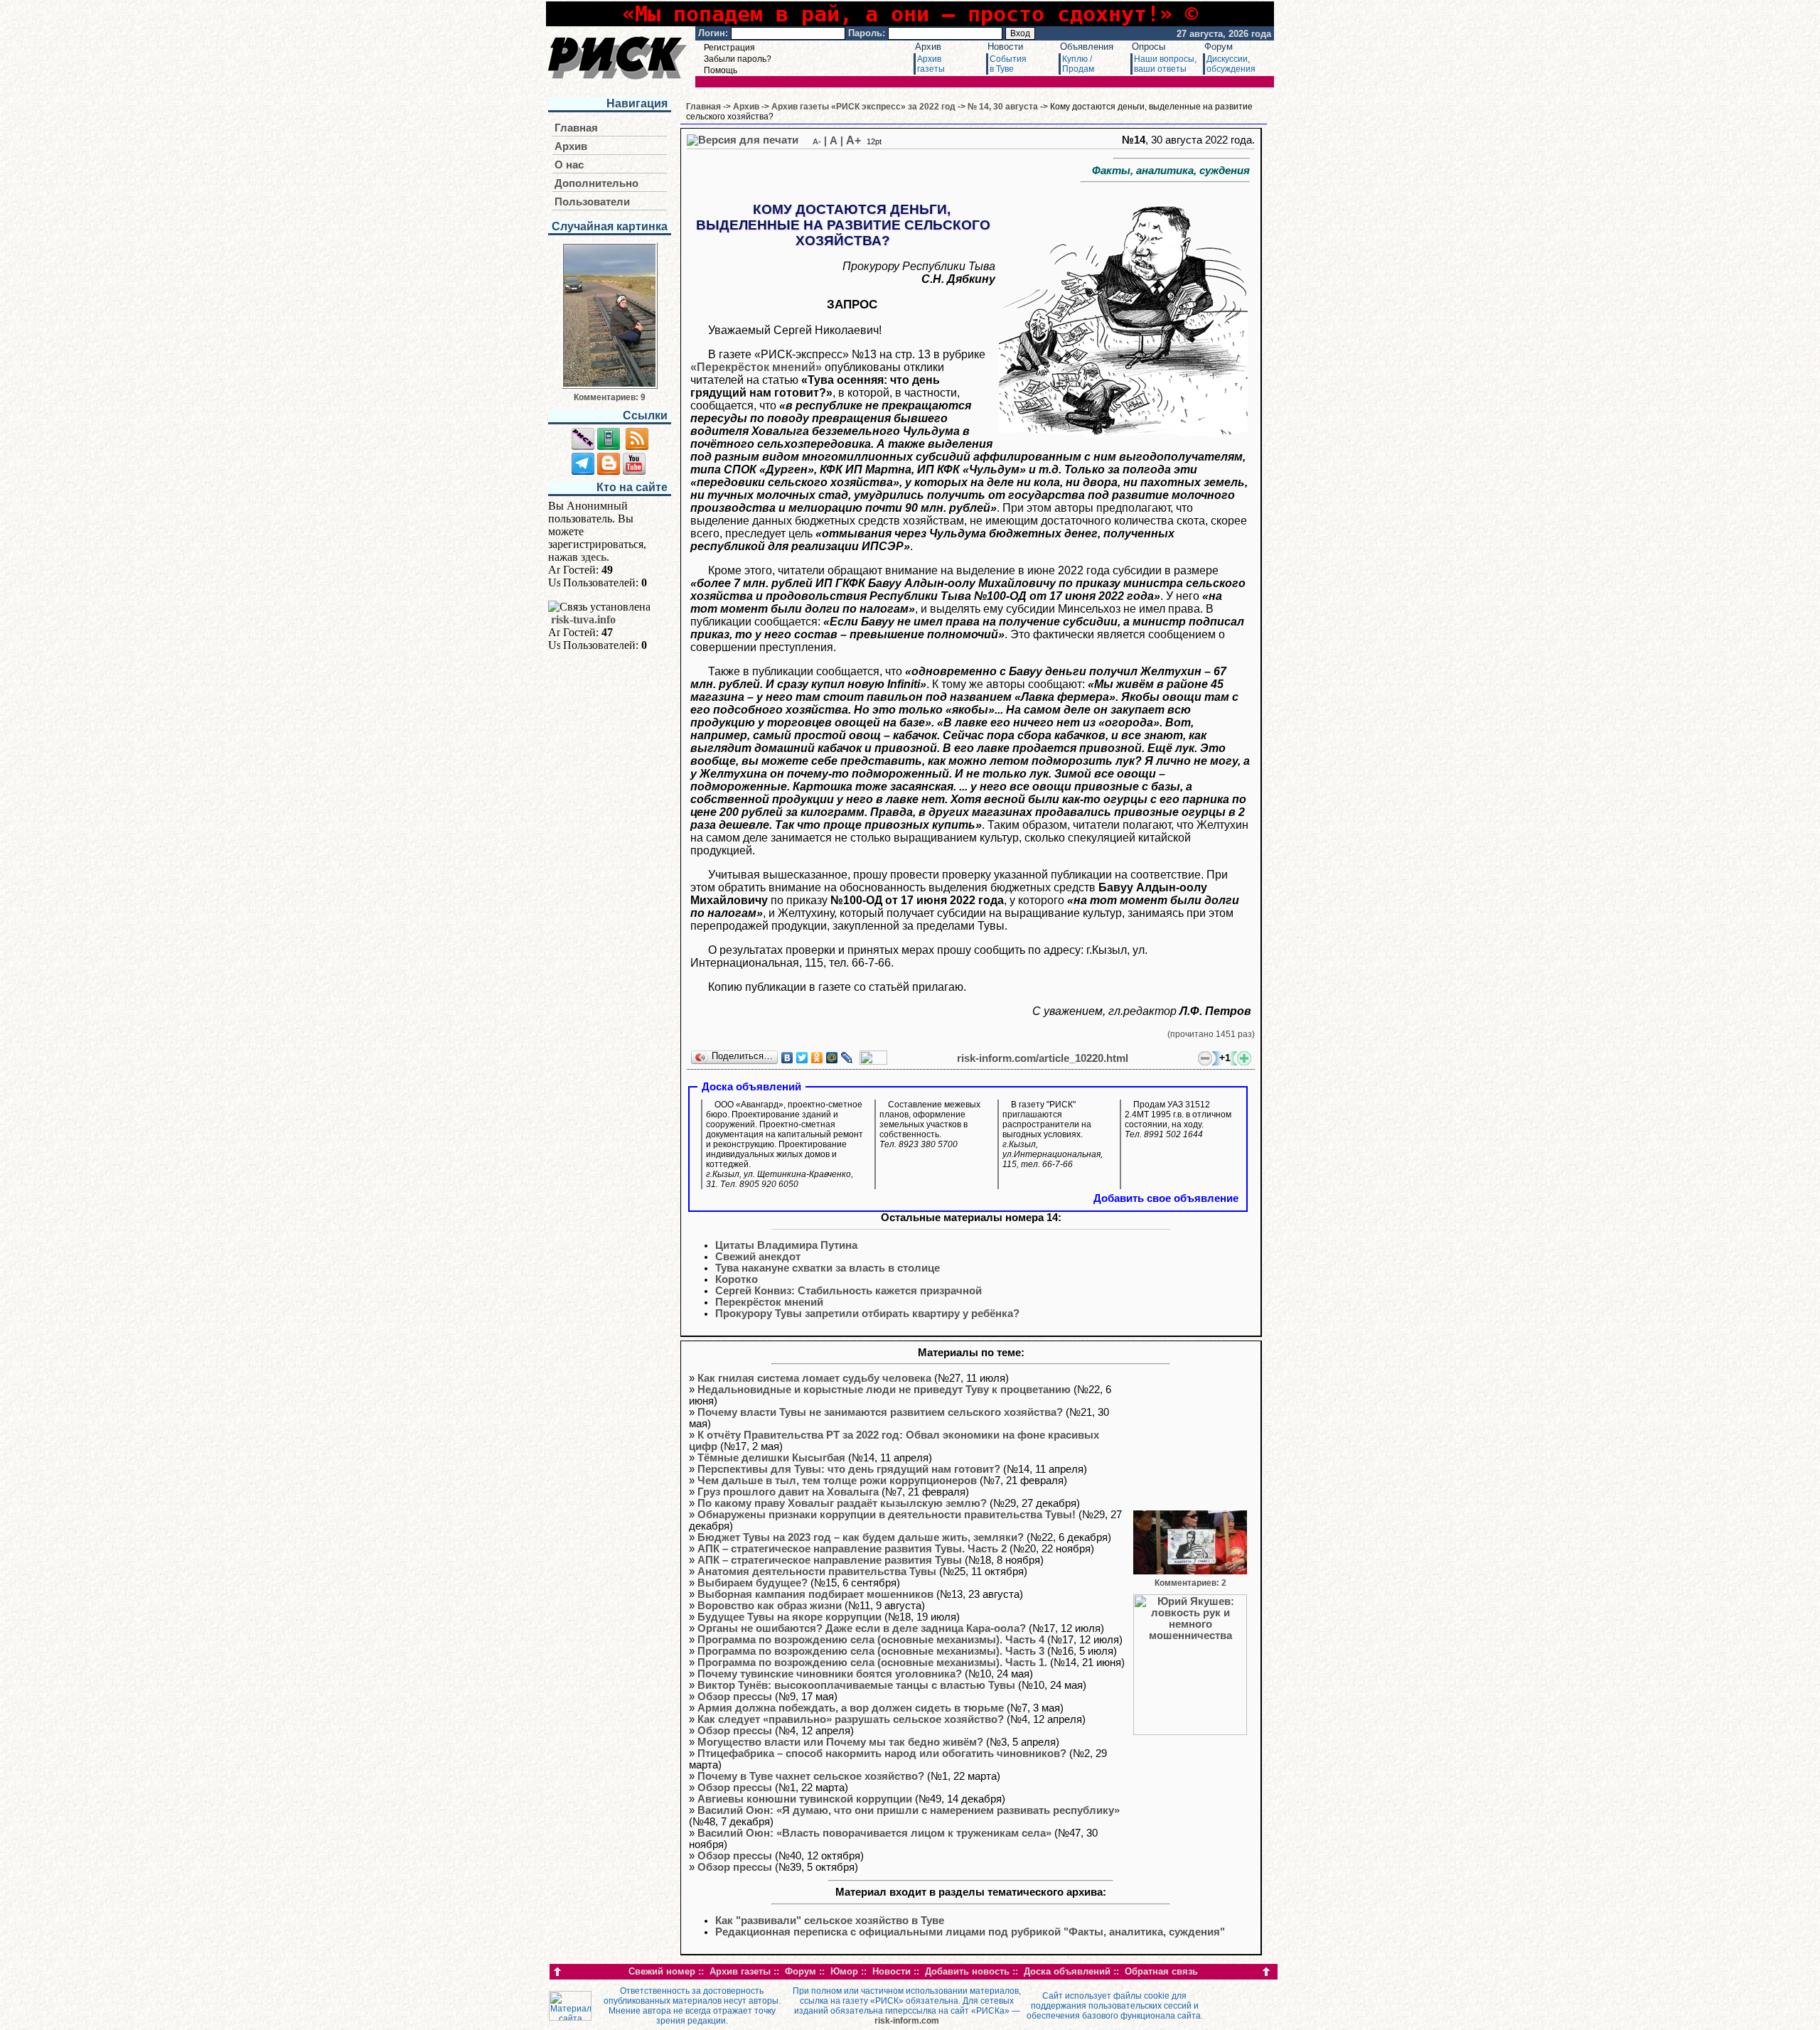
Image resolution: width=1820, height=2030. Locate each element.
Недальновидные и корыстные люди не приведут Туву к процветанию (884, 1390)
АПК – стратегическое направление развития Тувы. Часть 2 (852, 1549)
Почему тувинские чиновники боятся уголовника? (830, 1674)
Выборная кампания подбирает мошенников (815, 1594)
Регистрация (729, 48)
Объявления (1087, 47)
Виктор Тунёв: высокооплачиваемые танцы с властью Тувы (856, 1685)
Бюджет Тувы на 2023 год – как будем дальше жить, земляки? (861, 1537)
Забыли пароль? (738, 59)
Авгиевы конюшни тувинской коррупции (805, 1799)
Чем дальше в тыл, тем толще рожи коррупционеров (837, 1481)
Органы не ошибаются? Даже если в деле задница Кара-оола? (862, 1628)
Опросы (1149, 47)
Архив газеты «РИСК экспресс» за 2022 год (863, 107)
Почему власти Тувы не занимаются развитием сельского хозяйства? (880, 1412)
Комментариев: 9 (610, 397)
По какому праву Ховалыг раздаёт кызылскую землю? (842, 1503)
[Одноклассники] (817, 1058)
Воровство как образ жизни (770, 1606)
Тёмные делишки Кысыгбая (771, 1458)
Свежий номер (662, 1971)
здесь (594, 557)
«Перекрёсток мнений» (756, 367)
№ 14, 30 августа (1003, 107)
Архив (928, 47)
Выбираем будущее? (753, 1583)
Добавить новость (967, 1971)
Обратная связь (1161, 1971)
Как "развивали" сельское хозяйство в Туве (830, 1921)
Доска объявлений (1067, 1971)
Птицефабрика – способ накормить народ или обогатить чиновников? (882, 1754)
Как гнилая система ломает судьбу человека (814, 1378)
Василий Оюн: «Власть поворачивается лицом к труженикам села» (874, 1833)
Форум (1219, 47)
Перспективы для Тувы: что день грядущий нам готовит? (849, 1469)
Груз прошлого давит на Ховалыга (788, 1492)
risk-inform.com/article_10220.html (1043, 1058)
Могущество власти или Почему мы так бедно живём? (840, 1742)
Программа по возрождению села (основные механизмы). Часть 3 (871, 1651)
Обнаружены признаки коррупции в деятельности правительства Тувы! (887, 1515)
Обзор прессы (735, 1697)
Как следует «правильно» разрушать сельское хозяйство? (851, 1719)
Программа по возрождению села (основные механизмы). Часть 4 (871, 1640)
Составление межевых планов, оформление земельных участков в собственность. (930, 1124)
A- (817, 141)
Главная (576, 128)
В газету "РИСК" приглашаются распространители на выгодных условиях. (1053, 1134)
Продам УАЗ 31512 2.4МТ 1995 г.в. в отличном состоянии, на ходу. (1178, 1119)
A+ (853, 140)
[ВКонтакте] (787, 1058)
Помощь (721, 70)
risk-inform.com (907, 2021)
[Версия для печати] (743, 140)
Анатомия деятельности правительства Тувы (817, 1572)
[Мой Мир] (832, 1058)
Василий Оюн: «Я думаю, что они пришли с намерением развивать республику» (909, 1810)
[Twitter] (802, 1058)
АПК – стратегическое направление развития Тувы (830, 1560)
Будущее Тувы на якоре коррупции (789, 1617)
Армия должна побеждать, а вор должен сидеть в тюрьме (851, 1708)
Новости (1005, 47)
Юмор (844, 1971)
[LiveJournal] (847, 1058)
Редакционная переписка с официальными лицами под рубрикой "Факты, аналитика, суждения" (970, 1932)
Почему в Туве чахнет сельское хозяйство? (811, 1776)
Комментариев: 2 (1190, 1583)
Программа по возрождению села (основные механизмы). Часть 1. (872, 1663)
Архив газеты (740, 1971)
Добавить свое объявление (1166, 1198)
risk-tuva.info (583, 619)
